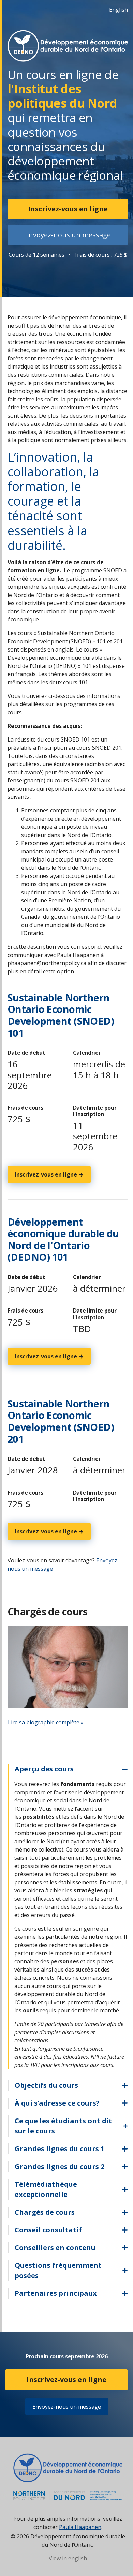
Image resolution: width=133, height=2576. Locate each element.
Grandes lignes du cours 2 (60, 2166)
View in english (68, 2558)
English (119, 10)
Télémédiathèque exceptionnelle (46, 2189)
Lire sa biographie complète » (46, 1722)
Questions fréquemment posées (58, 2270)
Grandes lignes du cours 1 (60, 2149)
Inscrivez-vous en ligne (68, 209)
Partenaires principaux (56, 2293)
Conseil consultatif (48, 2230)
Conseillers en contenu (55, 2248)
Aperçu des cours (44, 1769)
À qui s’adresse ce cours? (57, 2103)
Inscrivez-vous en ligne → (49, 1174)
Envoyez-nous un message (68, 235)
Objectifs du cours (46, 2085)
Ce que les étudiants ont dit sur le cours (63, 2126)
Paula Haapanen (80, 2527)
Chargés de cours (45, 2212)
